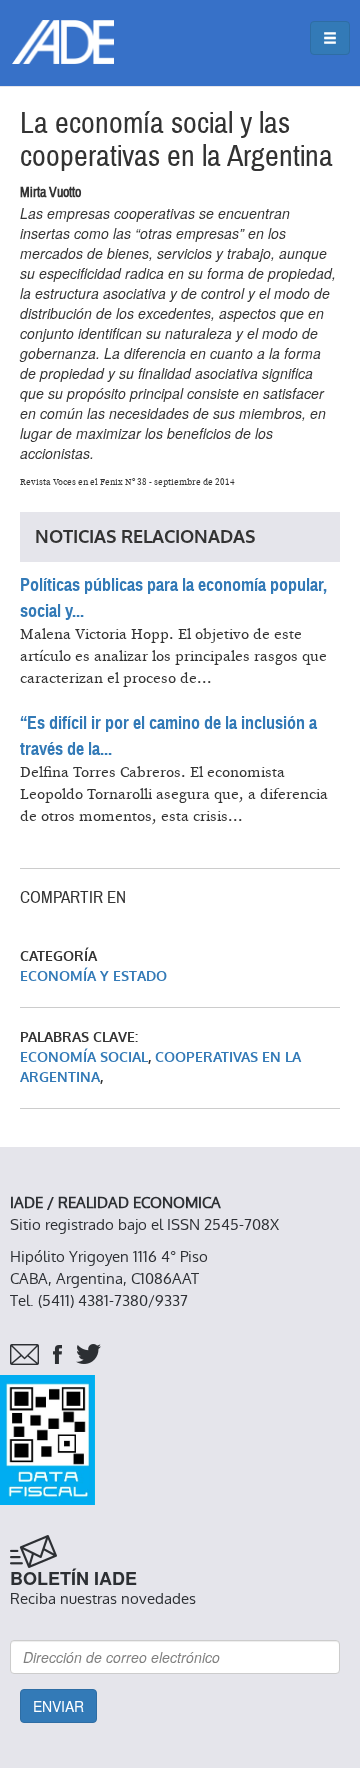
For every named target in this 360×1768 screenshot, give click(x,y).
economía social (84, 1057)
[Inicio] (63, 42)
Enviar (58, 1706)
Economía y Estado (93, 976)
